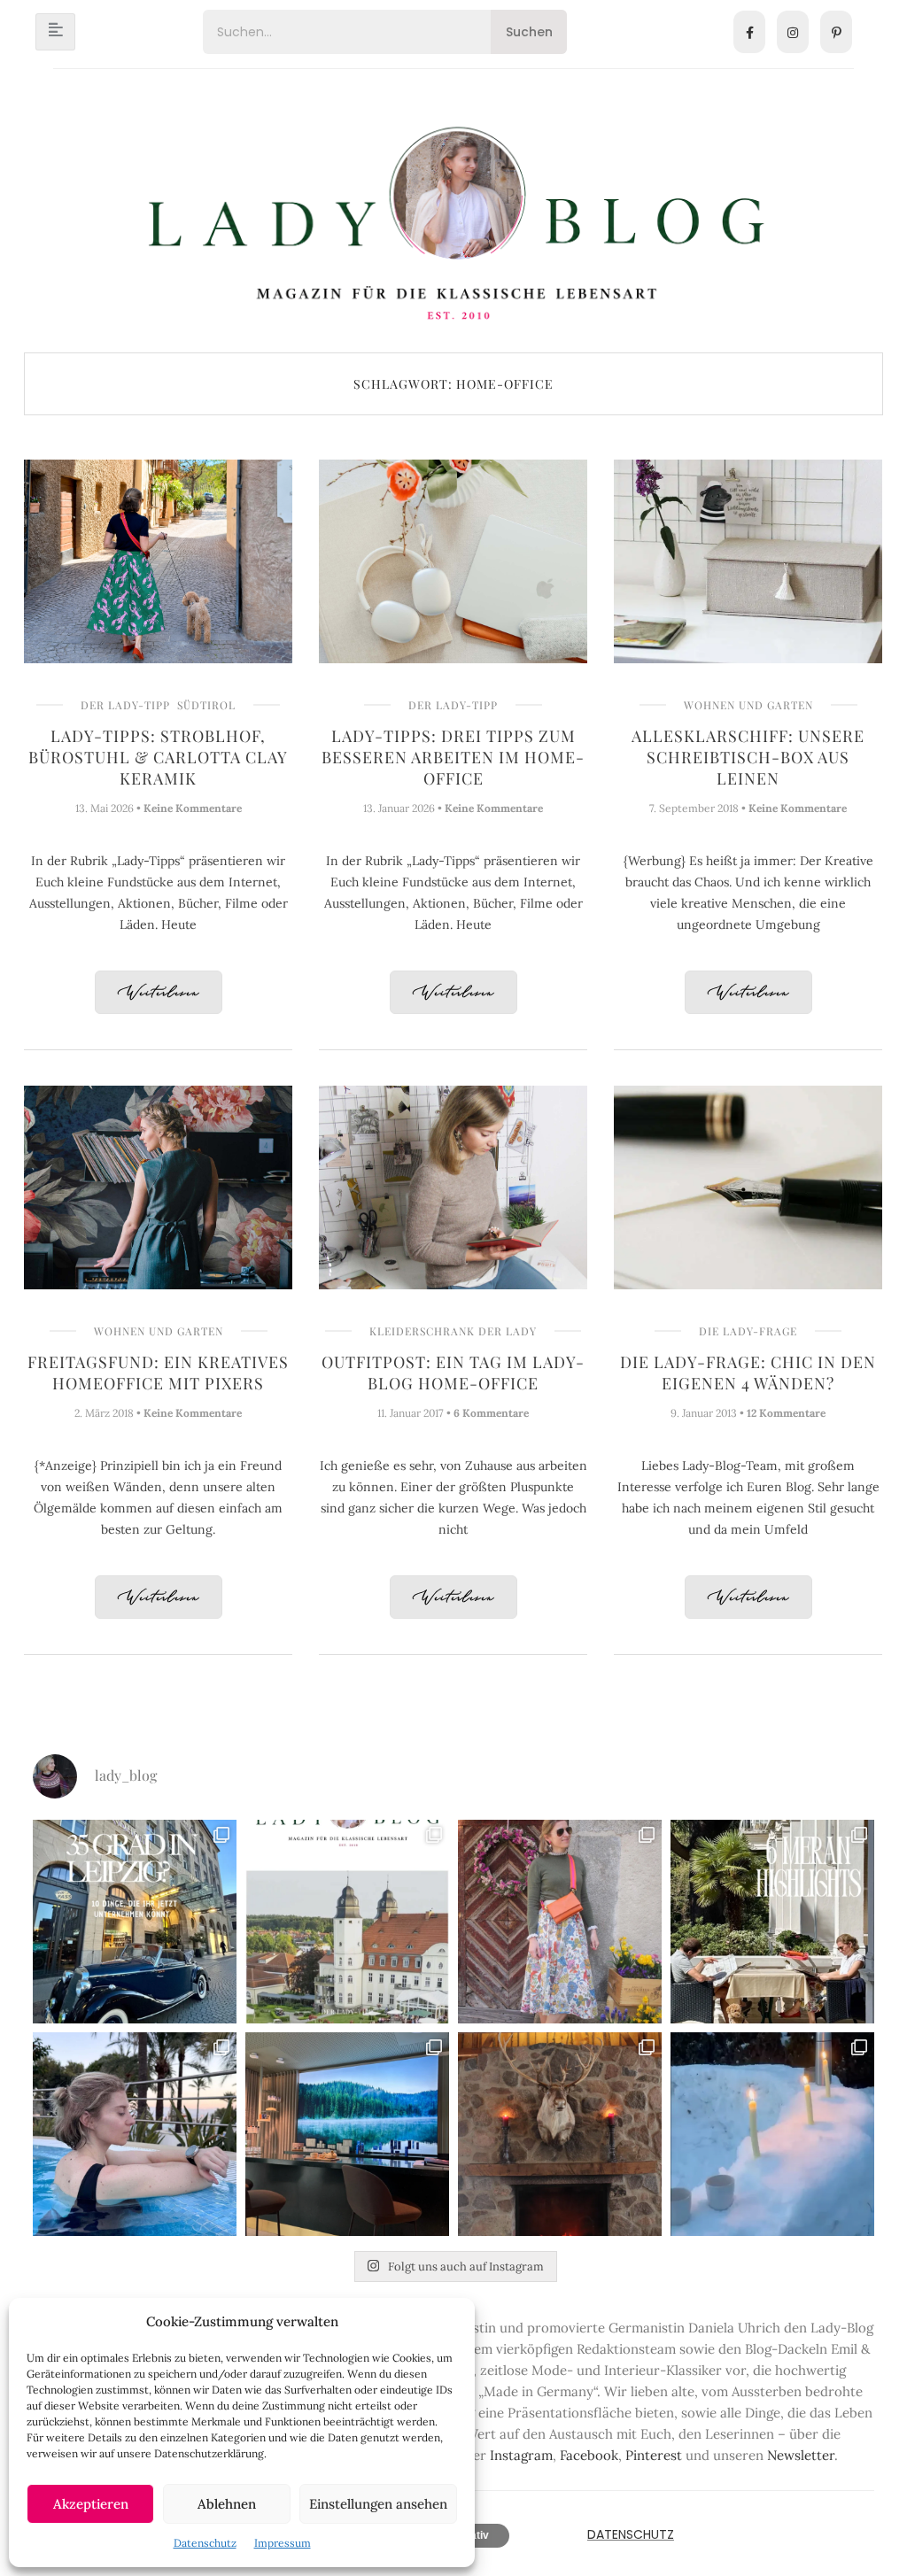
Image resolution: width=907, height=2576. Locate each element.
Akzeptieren (91, 2504)
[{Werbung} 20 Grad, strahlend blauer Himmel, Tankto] (135, 2134)
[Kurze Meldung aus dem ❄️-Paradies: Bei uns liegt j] (772, 2134)
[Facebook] (749, 32)
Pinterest (654, 2455)
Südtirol (206, 705)
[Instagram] (793, 32)
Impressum (283, 2543)
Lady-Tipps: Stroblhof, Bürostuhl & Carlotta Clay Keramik (158, 757)
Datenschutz (205, 2543)
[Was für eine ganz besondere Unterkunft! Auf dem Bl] (560, 1922)
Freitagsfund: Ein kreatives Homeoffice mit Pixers (158, 1373)
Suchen (529, 32)
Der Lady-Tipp (125, 705)
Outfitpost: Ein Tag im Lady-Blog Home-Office (453, 1373)
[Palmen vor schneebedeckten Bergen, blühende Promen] (772, 1922)
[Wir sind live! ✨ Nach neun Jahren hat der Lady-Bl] (347, 1922)
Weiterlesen (159, 993)
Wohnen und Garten (748, 705)
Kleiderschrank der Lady (453, 1331)
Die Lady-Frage (748, 1331)
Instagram (521, 2455)
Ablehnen (227, 2504)
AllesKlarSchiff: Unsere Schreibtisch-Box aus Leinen (748, 757)
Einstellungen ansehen (378, 2504)
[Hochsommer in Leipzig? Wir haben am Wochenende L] (135, 1922)
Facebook (589, 2455)
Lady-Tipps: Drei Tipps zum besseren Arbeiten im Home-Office (453, 757)
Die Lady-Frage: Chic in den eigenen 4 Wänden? (748, 1373)
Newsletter (801, 2455)
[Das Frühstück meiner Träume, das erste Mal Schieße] (560, 2134)
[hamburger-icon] (55, 32)
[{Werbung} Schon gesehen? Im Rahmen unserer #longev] (347, 2134)
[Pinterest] (836, 32)
